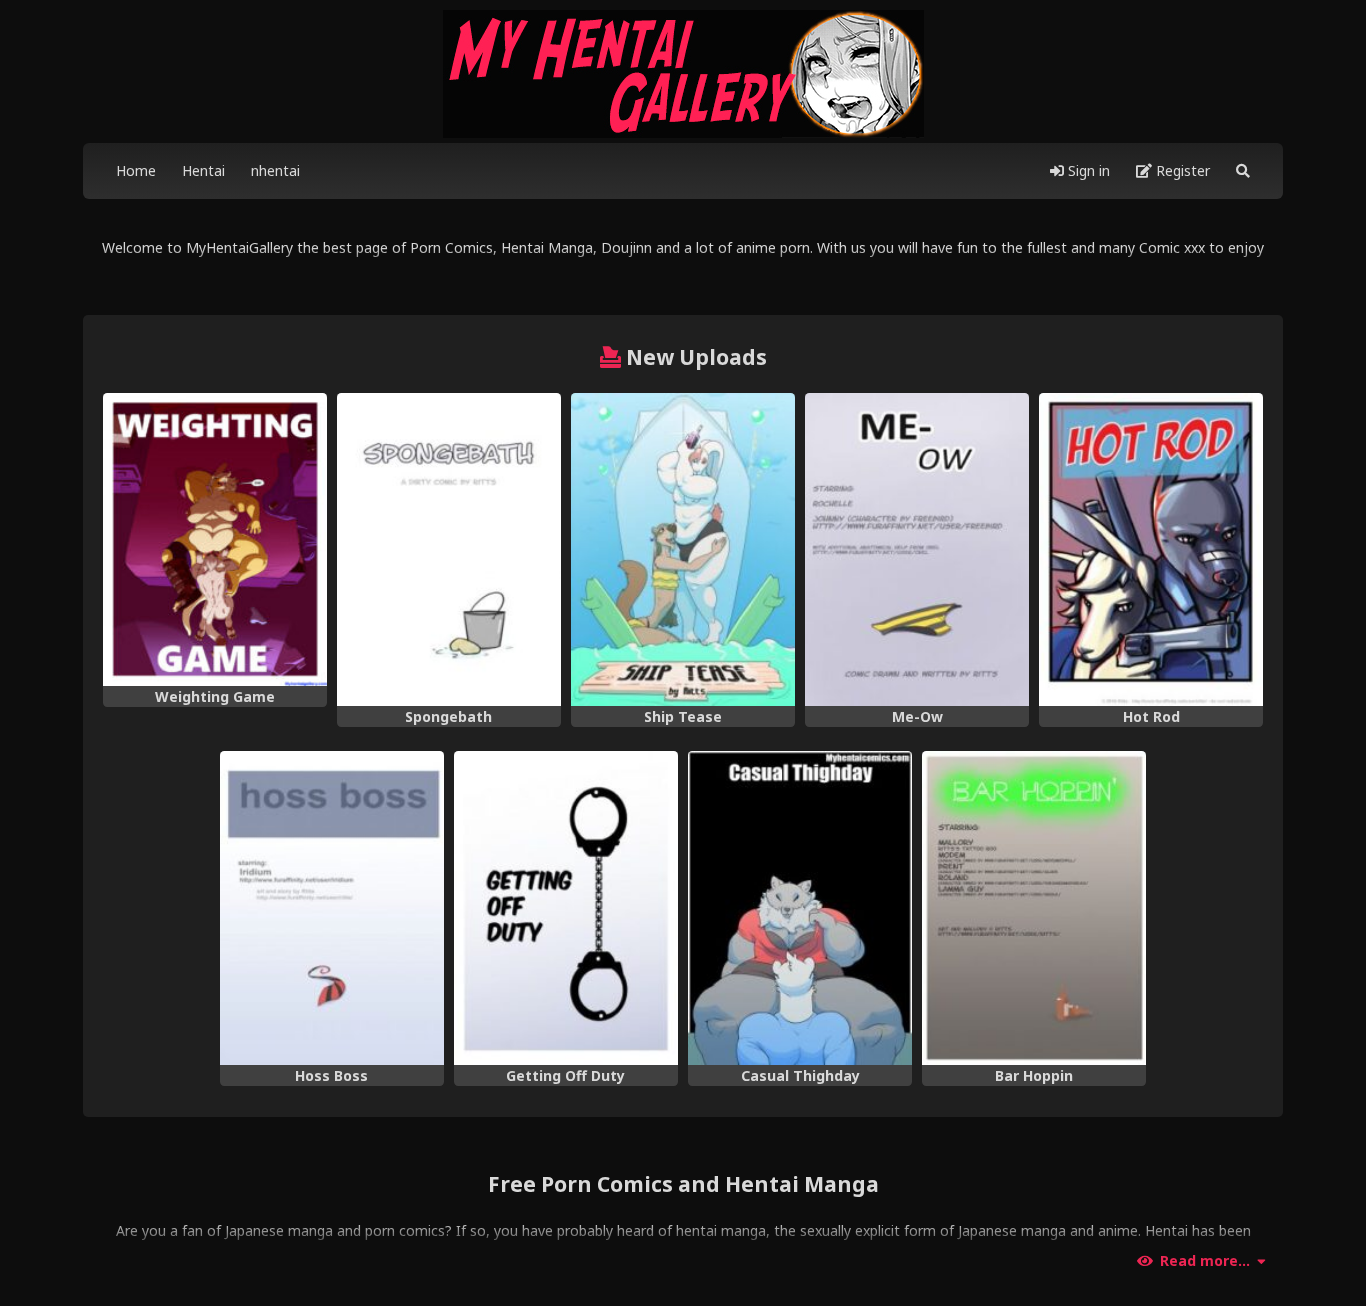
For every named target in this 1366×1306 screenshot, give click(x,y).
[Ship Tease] (683, 550)
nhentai (275, 170)
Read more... (1205, 1261)
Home (136, 170)
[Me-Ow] (917, 550)
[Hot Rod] (1151, 550)
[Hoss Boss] (332, 908)
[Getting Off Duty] (566, 908)
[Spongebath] (449, 550)
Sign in (1087, 170)
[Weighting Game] (215, 539)
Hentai (203, 170)
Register (1181, 170)
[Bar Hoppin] (1034, 908)
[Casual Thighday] (800, 908)
